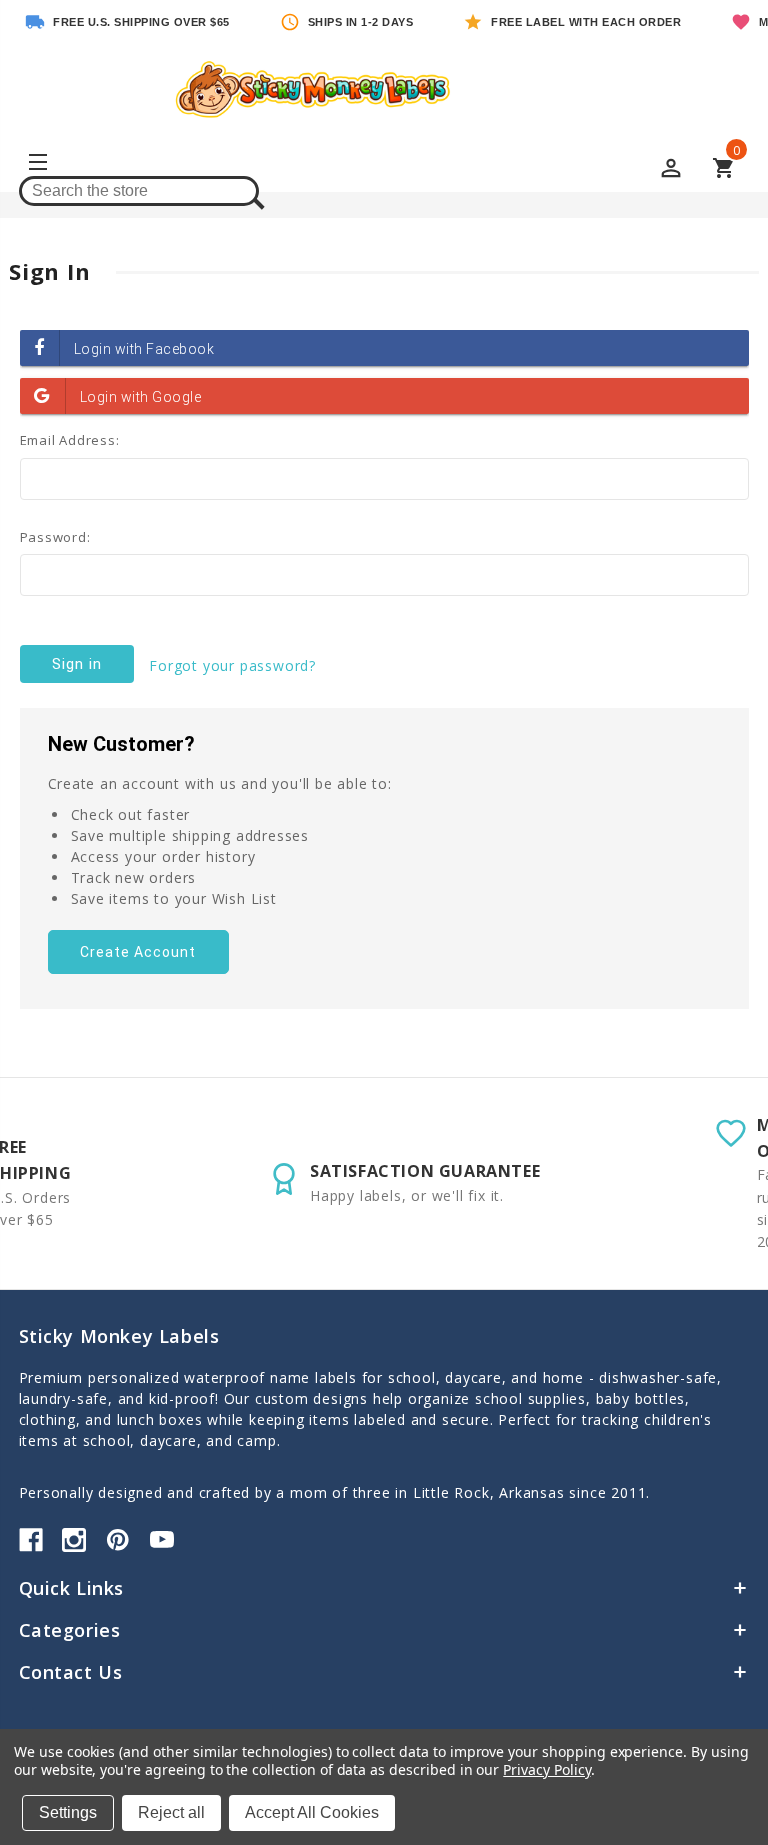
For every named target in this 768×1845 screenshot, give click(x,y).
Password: (55, 537)
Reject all (171, 1812)
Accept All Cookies (312, 1812)
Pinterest (118, 1540)
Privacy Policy (546, 1769)
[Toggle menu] (36, 164)
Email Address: (70, 440)
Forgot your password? (232, 665)
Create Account (138, 952)
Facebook (31, 1540)
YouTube (162, 1540)
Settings (68, 1812)
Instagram (74, 1540)
